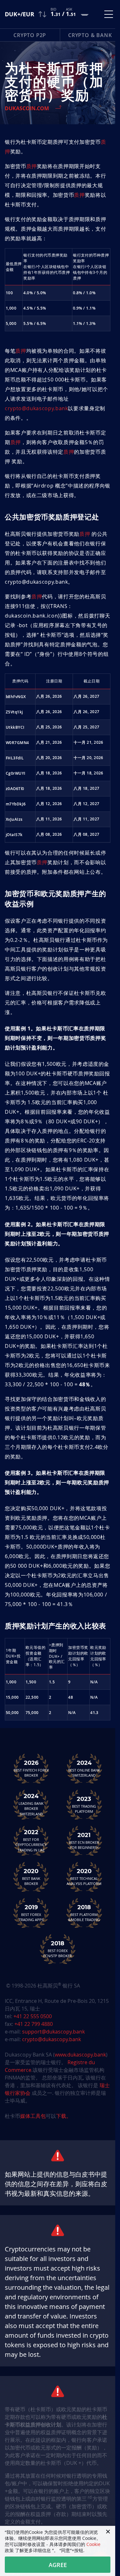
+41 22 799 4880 (34, 2024)
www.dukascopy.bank (80, 2055)
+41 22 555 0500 (33, 2016)
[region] (58, 758)
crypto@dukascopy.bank (36, 408)
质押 (32, 166)
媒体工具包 (33, 2116)
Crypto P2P (30, 35)
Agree (58, 2565)
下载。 (64, 2116)
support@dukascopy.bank (53, 2032)
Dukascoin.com (27, 108)
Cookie (93, 2544)
